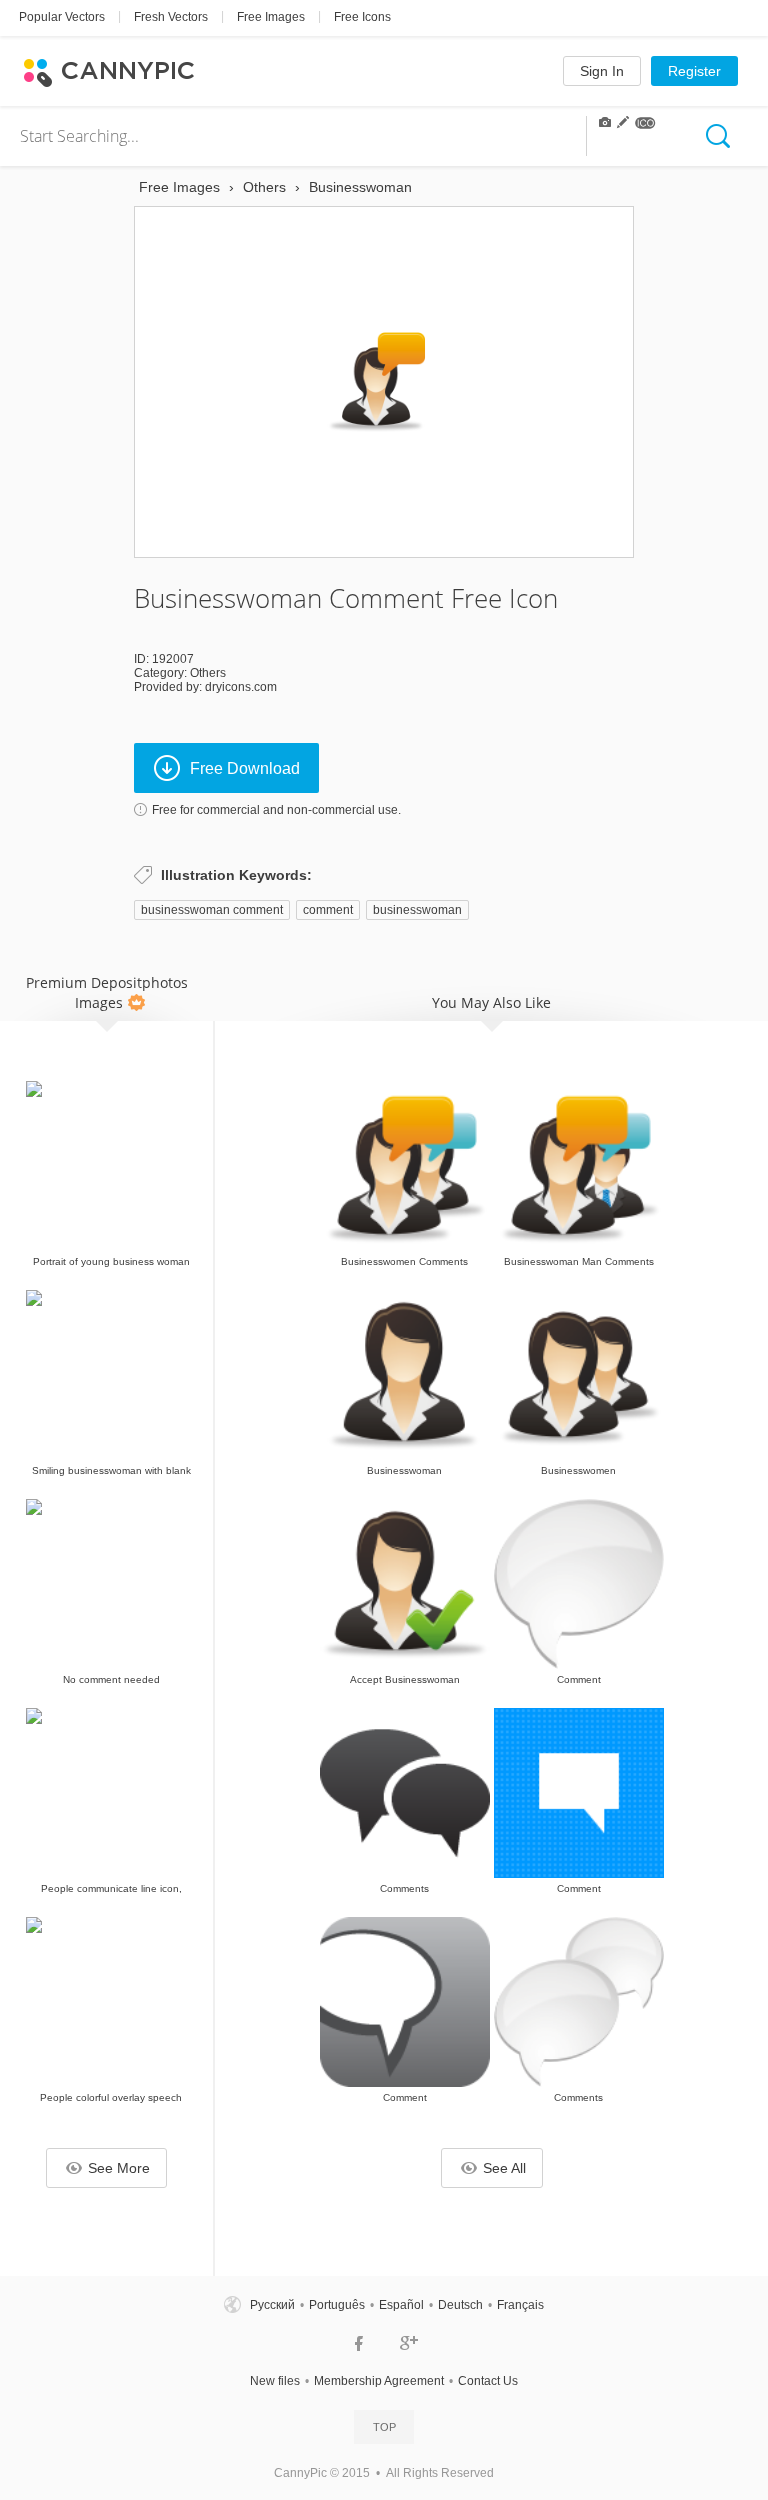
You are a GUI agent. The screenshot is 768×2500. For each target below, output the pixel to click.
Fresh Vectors (171, 17)
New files (275, 2381)
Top (384, 2427)
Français (520, 2305)
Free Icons (362, 17)
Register (694, 71)
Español (401, 2305)
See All (504, 2168)
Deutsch (460, 2305)
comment (328, 910)
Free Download (245, 768)
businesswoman (417, 910)
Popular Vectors (62, 17)
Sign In (602, 71)
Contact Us (488, 2381)
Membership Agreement (379, 2381)
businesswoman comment (212, 910)
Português (337, 2305)
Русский (272, 2305)
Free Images (271, 17)
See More (119, 2168)
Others (208, 673)
